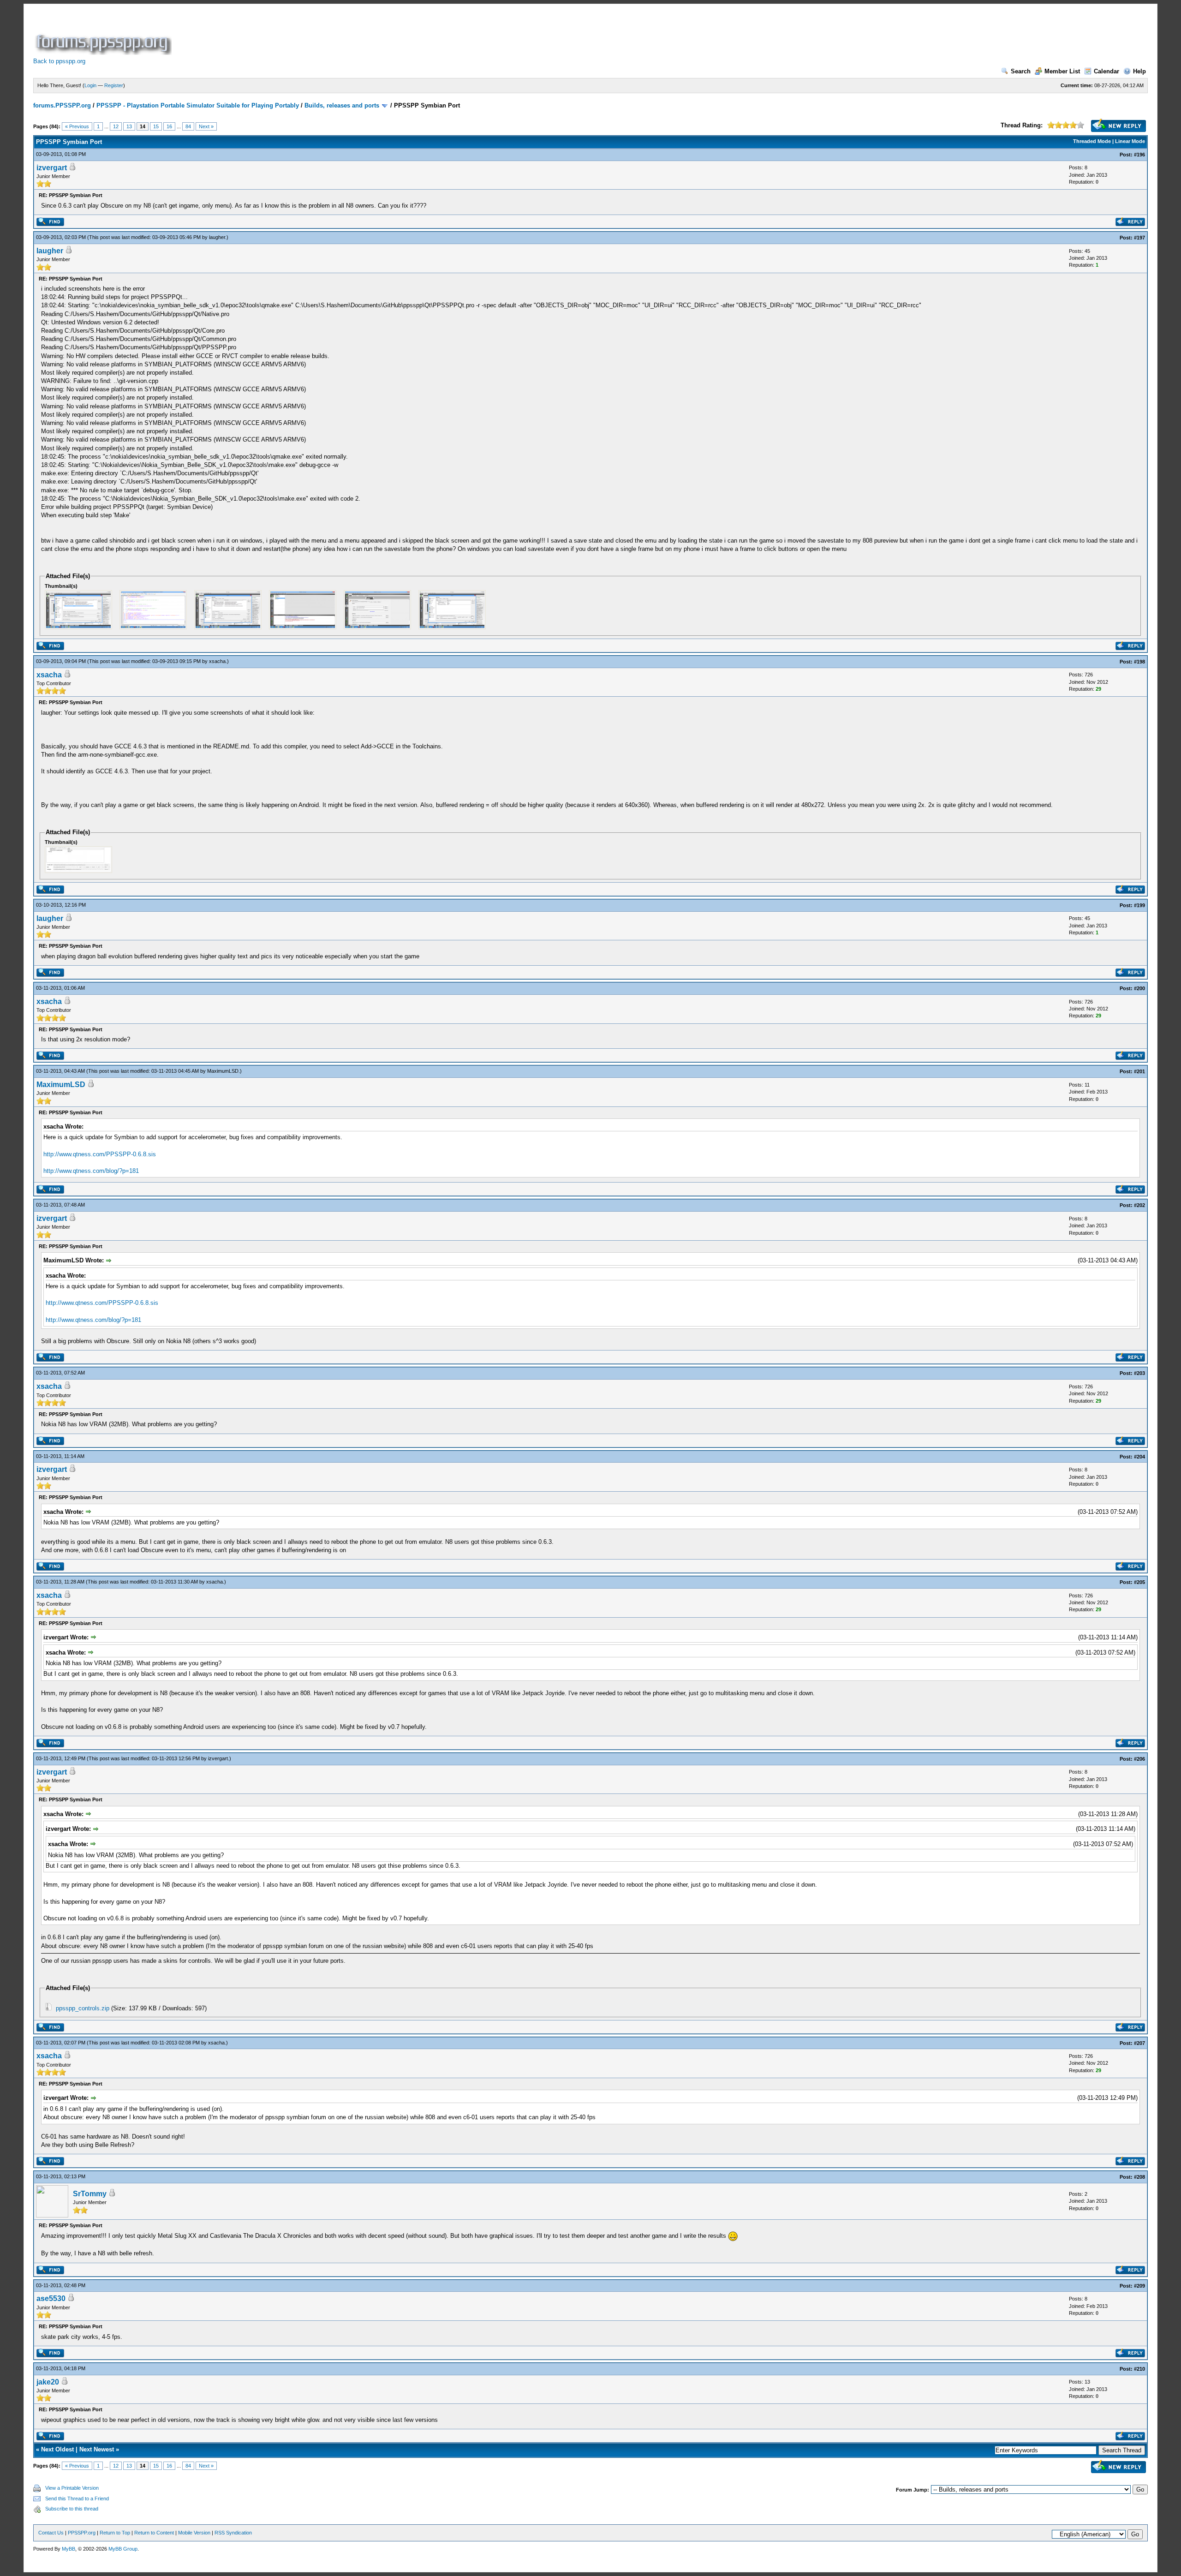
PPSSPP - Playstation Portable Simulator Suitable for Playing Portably (198, 105)
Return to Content (154, 2533)
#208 (1139, 2177)
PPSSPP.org (82, 2533)
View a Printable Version (72, 2488)
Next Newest (97, 2449)
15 (156, 126)
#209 (1139, 2286)
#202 (1139, 1205)
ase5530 (51, 2298)
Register (114, 85)
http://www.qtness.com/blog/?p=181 (91, 1171)
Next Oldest (57, 2449)
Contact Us (51, 2533)
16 (169, 126)
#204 (1139, 1457)
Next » (206, 126)
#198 (1139, 662)
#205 (1139, 1582)
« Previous (77, 126)
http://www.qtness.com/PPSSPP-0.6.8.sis (100, 1154)
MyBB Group (123, 2549)
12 (116, 126)
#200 (1139, 988)
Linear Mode (1130, 141)
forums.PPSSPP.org (62, 105)
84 (188, 126)
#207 (1139, 2043)
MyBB (69, 2549)
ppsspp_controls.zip (83, 2008)
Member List (1062, 71)
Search (1021, 71)
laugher (217, 237)
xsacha (217, 661)
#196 (1139, 155)
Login (90, 85)
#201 (1139, 1071)
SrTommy (90, 2194)
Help (1139, 71)
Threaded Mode (1092, 141)
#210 (1139, 2369)
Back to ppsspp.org (59, 61)
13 (129, 126)
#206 (1139, 1759)
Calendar (1106, 71)
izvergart (52, 168)
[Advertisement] (341, 34)
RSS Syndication (233, 2533)
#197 (1139, 238)
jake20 (48, 2382)
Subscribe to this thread (72, 2509)
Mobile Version (194, 2533)
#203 (1139, 1373)
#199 (1139, 905)
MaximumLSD (223, 1071)
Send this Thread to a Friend (77, 2498)
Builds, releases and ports (342, 105)
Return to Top (115, 2533)
